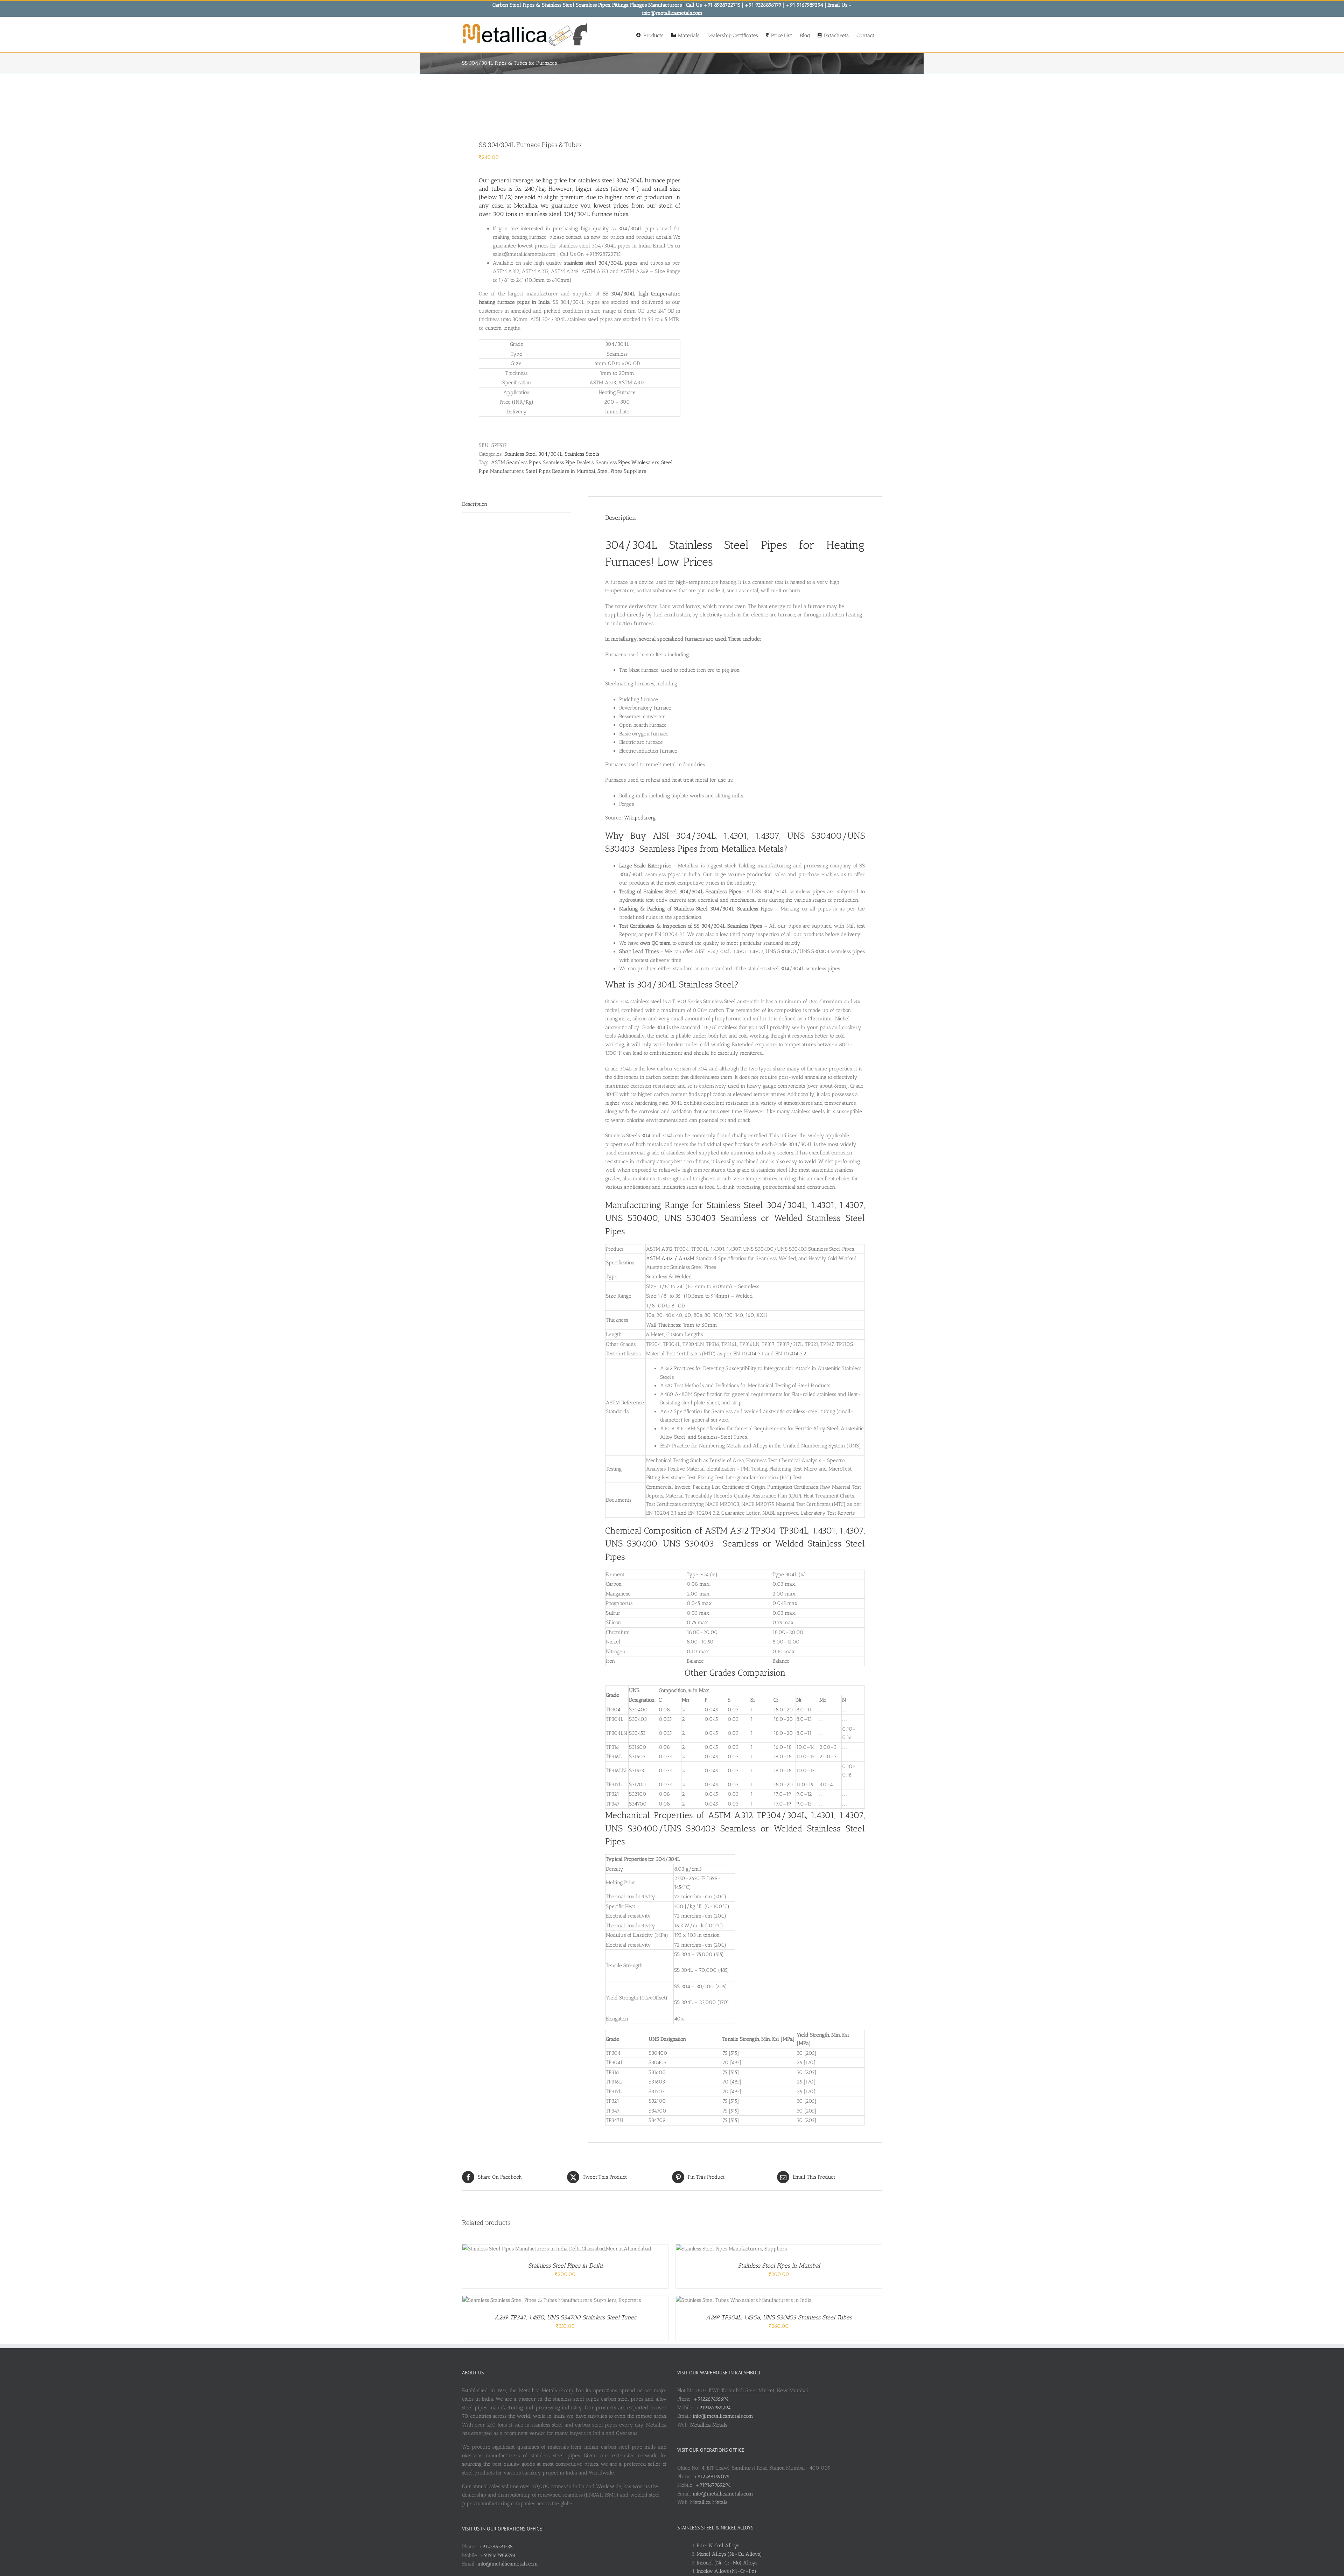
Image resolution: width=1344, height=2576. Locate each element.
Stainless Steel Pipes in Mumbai (779, 2266)
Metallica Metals (709, 2425)
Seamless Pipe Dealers (568, 462)
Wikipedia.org (640, 818)
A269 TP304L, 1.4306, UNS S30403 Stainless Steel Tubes (779, 2317)
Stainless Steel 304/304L (533, 454)
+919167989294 (498, 2555)
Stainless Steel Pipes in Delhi (565, 2266)
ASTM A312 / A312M (670, 1258)
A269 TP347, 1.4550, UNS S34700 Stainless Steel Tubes (565, 2317)
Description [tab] (475, 504)
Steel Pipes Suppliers (622, 471)
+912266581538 (495, 2547)
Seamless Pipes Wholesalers (627, 462)
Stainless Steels (582, 454)
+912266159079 (712, 2477)
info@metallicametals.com (508, 2564)
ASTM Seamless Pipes (516, 462)
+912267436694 (711, 2399)
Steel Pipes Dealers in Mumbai (561, 471)
